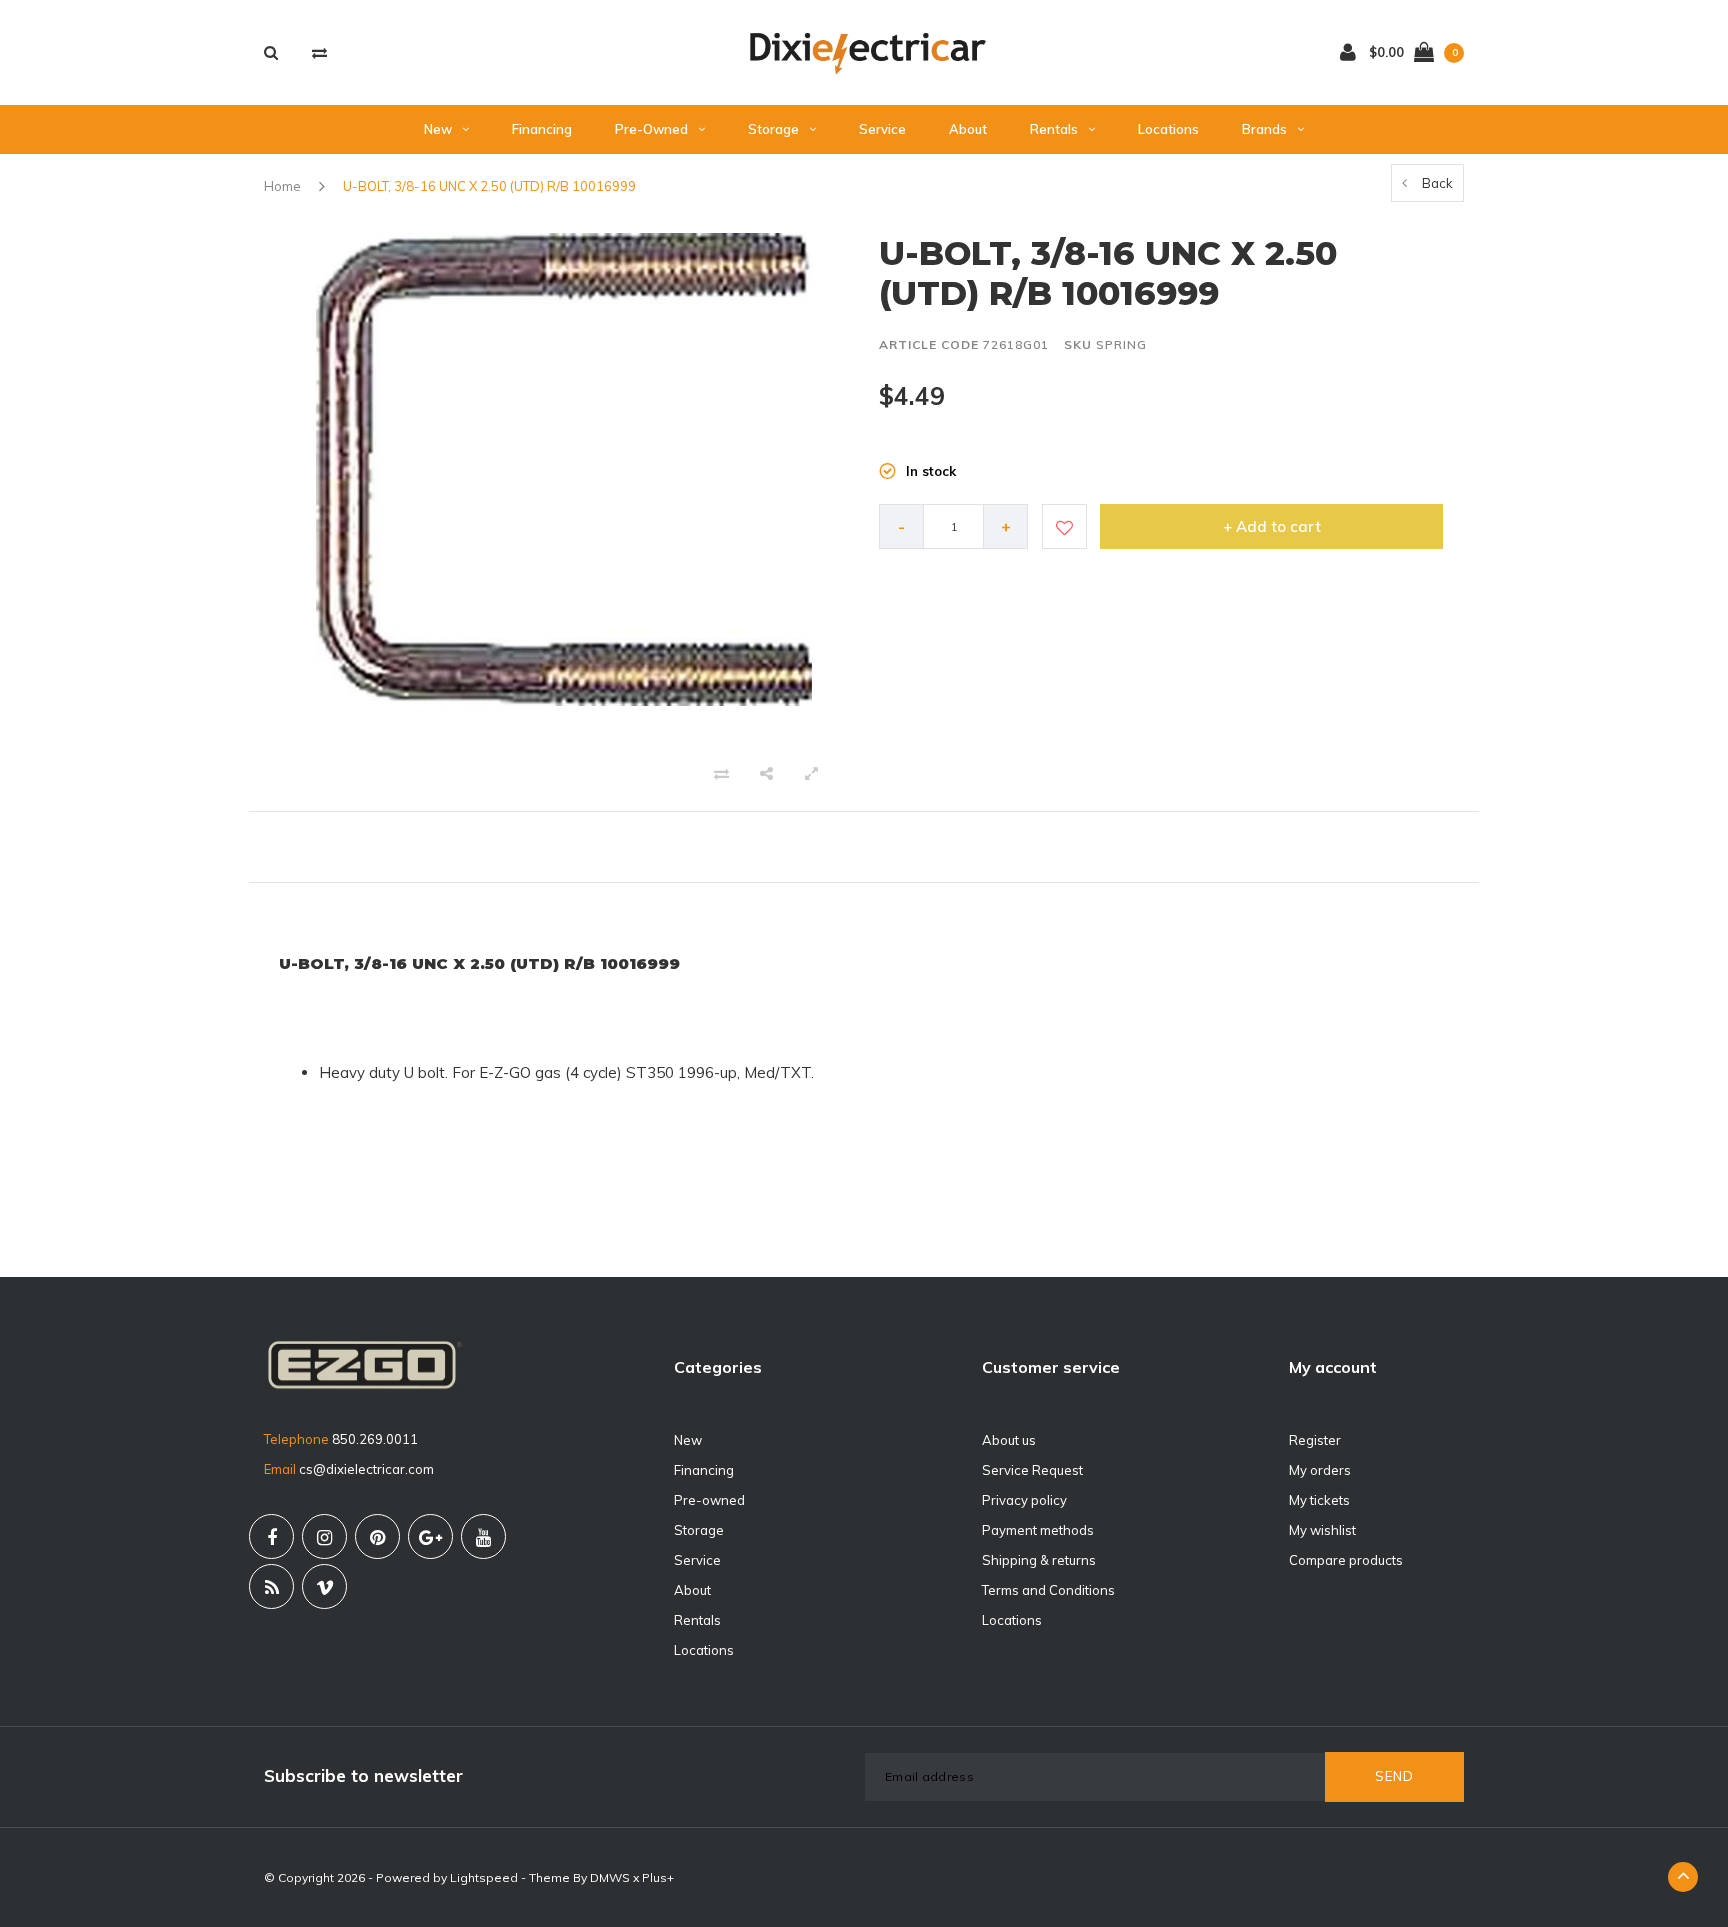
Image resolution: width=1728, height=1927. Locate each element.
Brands (1264, 129)
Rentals (1054, 129)
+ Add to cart (1272, 526)
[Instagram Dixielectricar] (324, 1536)
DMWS (610, 1877)
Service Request (1032, 1470)
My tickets (1319, 1500)
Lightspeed (484, 1877)
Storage (773, 129)
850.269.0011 (375, 1439)
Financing (542, 129)
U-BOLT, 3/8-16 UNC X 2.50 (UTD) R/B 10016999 (489, 186)
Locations (1168, 129)
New (438, 129)
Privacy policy (1024, 1500)
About (968, 129)
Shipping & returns (1039, 1560)
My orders (1320, 1470)
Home (282, 186)
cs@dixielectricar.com (366, 1469)
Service (882, 129)
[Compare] (319, 52)
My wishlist (1322, 1530)
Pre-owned (651, 129)
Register (1315, 1440)
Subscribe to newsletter (363, 1775)
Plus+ (658, 1877)
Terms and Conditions (1048, 1590)
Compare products (1346, 1560)
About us (1009, 1440)
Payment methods (1038, 1530)
